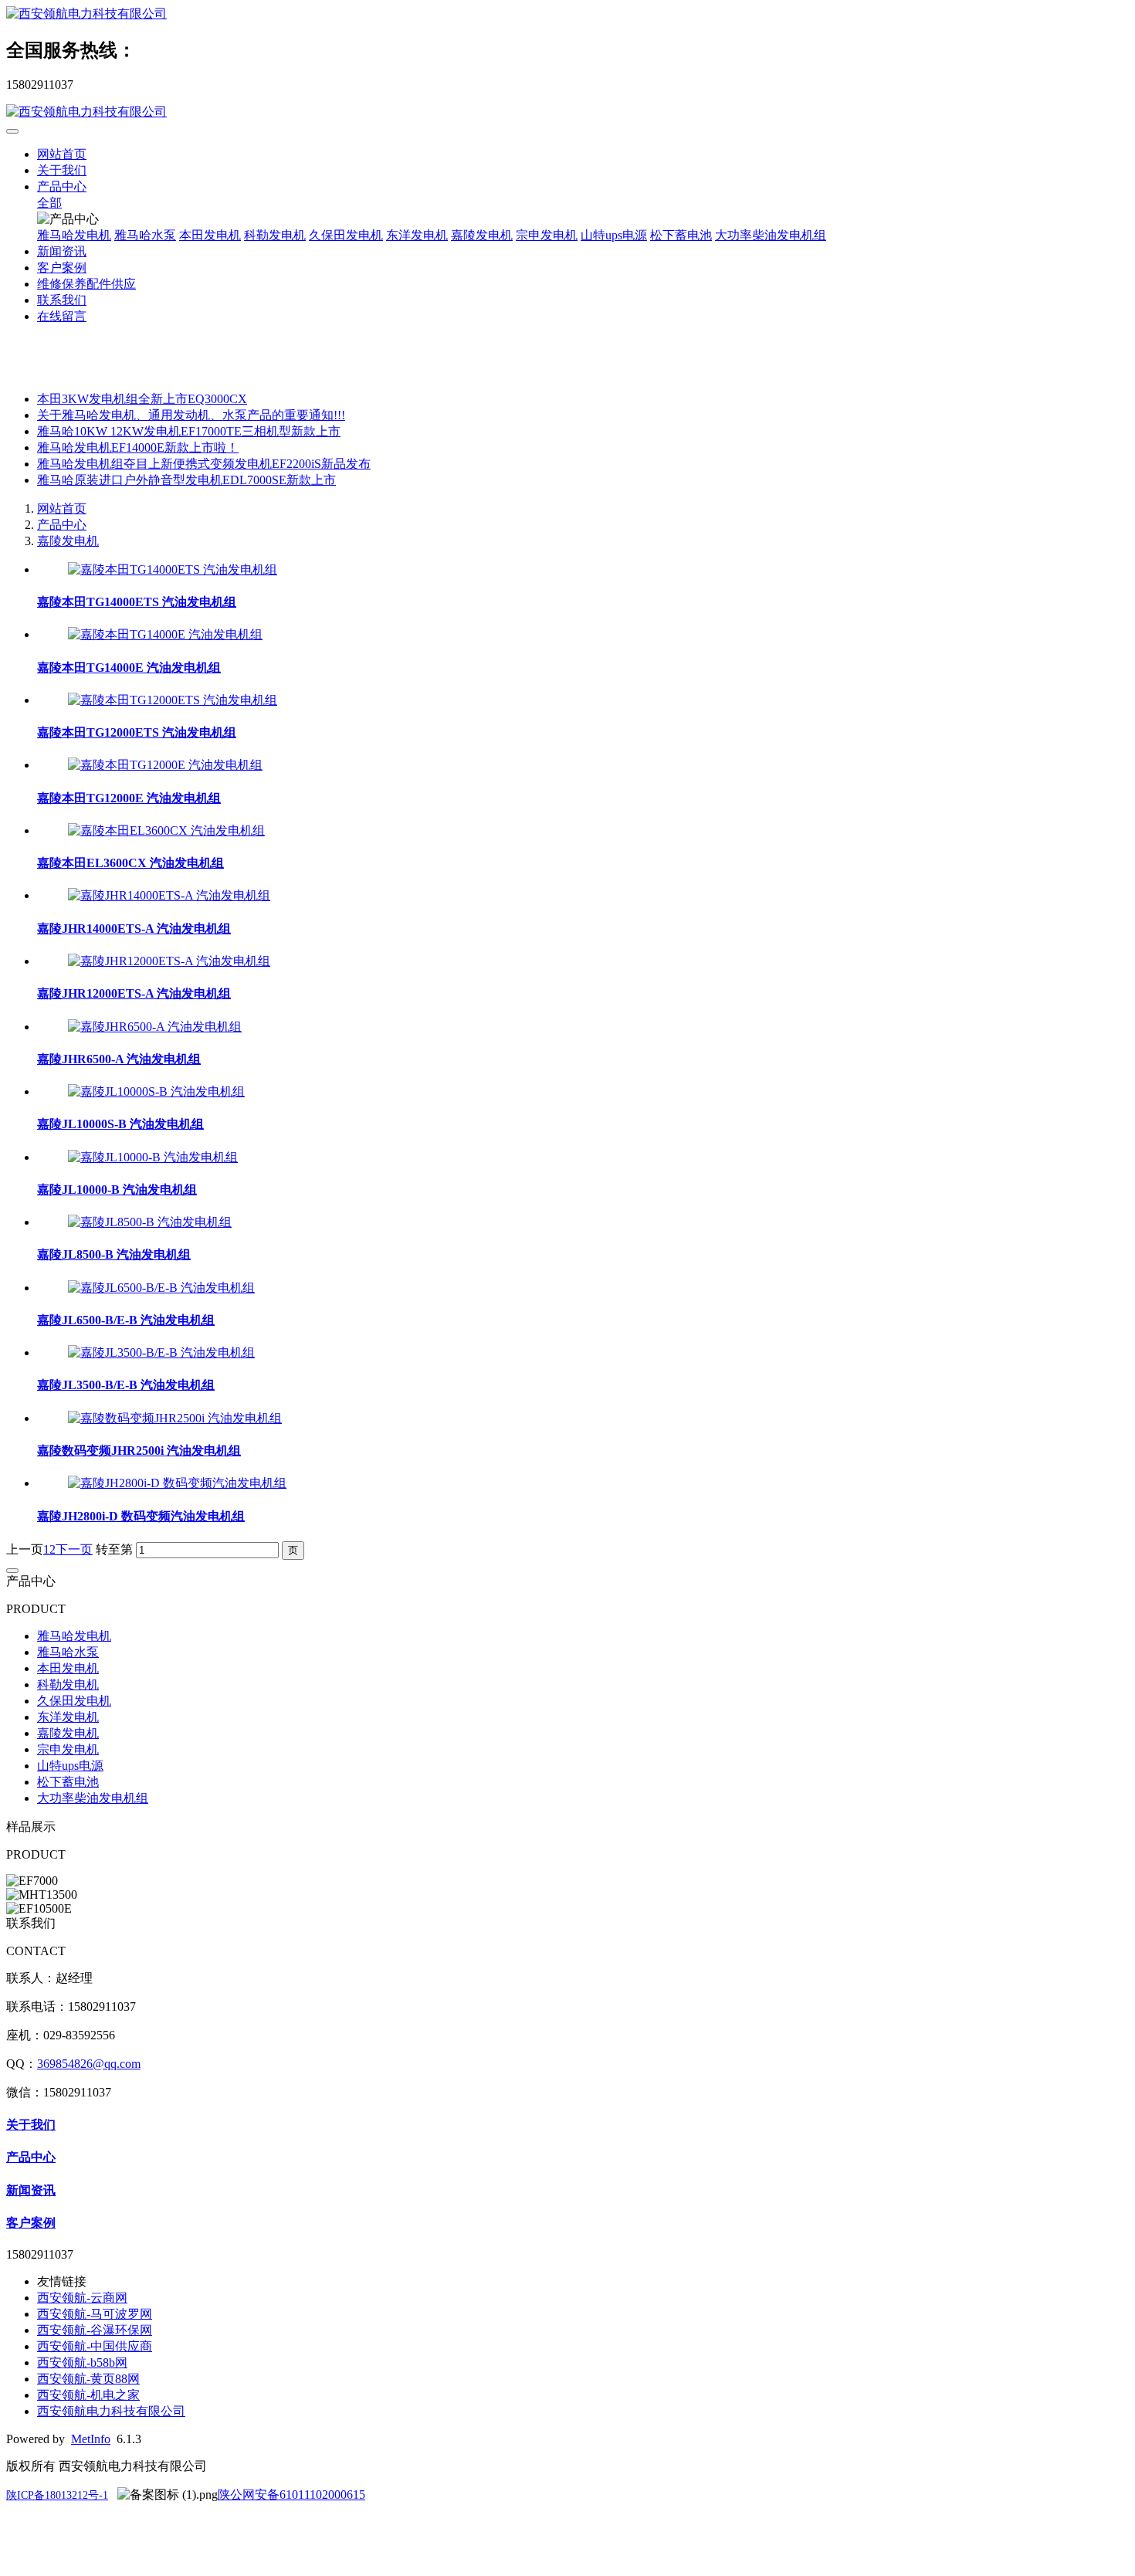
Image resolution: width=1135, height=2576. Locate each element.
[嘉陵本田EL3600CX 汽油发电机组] (166, 830)
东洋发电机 (417, 235)
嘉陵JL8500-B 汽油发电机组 (114, 1254)
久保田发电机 (346, 235)
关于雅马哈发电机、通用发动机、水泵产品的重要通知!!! (191, 415)
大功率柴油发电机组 (771, 235)
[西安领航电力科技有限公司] (567, 14)
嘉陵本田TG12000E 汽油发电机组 (129, 798)
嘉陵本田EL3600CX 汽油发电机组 (130, 863)
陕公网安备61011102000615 (291, 2495)
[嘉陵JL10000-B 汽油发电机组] (153, 1157)
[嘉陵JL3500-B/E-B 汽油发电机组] (161, 1352)
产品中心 (62, 186)
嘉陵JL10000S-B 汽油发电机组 (120, 1124)
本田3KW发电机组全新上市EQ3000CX (142, 399)
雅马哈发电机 (74, 235)
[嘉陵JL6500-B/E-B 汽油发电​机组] (161, 1288)
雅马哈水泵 (145, 235)
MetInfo (91, 2439)
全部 (49, 203)
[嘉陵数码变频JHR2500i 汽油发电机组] (175, 1418)
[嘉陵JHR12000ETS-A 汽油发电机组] (169, 961)
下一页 (74, 1549)
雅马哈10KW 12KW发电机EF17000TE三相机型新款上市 (189, 431)
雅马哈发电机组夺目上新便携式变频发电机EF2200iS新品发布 (204, 464)
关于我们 (62, 170)
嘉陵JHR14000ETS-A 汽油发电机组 (134, 929)
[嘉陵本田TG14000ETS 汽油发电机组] (173, 569)
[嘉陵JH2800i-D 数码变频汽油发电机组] (177, 1483)
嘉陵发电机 (482, 235)
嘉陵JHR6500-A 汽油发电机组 (119, 1059)
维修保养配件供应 (86, 284)
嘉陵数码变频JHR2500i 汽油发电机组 (139, 1451)
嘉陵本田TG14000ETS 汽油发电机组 (137, 602)
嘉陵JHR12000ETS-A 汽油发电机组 (134, 993)
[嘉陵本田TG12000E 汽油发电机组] (165, 765)
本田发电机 (210, 235)
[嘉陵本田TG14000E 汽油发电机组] (165, 634)
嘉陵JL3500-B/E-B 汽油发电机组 (126, 1385)
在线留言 (62, 316)
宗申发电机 (547, 235)
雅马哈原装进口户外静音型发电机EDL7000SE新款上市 (186, 480)
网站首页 (62, 154)
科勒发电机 (275, 235)
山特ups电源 (614, 235)
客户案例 (62, 268)
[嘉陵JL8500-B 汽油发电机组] (150, 1222)
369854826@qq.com (89, 2064)
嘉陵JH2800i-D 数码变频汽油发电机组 (141, 1516)
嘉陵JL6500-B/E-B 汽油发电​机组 (126, 1320)
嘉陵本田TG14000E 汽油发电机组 (129, 668)
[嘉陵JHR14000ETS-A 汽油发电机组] (169, 895)
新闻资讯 (62, 251)
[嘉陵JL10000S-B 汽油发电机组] (156, 1091)
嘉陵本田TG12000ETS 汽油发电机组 (137, 732)
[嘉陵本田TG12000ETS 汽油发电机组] (173, 700)
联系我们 (62, 300)
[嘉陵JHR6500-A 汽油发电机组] (155, 1027)
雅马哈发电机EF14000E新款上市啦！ (138, 447)
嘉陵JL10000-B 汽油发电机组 (117, 1190)
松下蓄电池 (681, 235)
